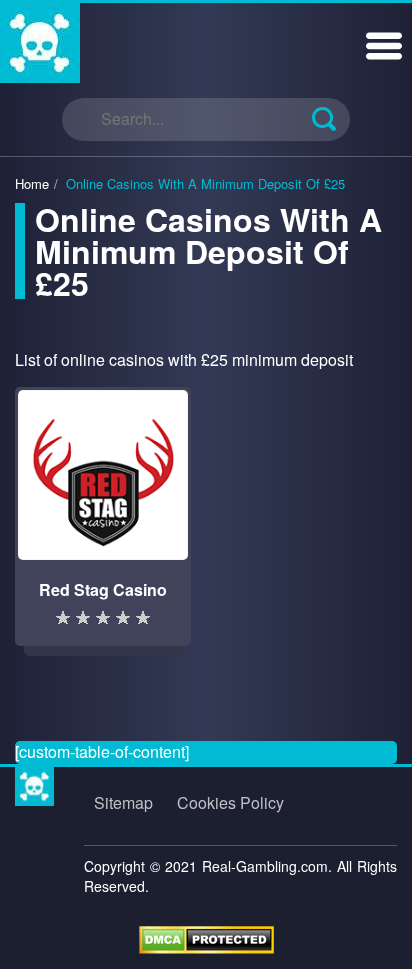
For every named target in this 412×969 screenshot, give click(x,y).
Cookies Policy (230, 802)
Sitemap (123, 802)
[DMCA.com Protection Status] (206, 937)
